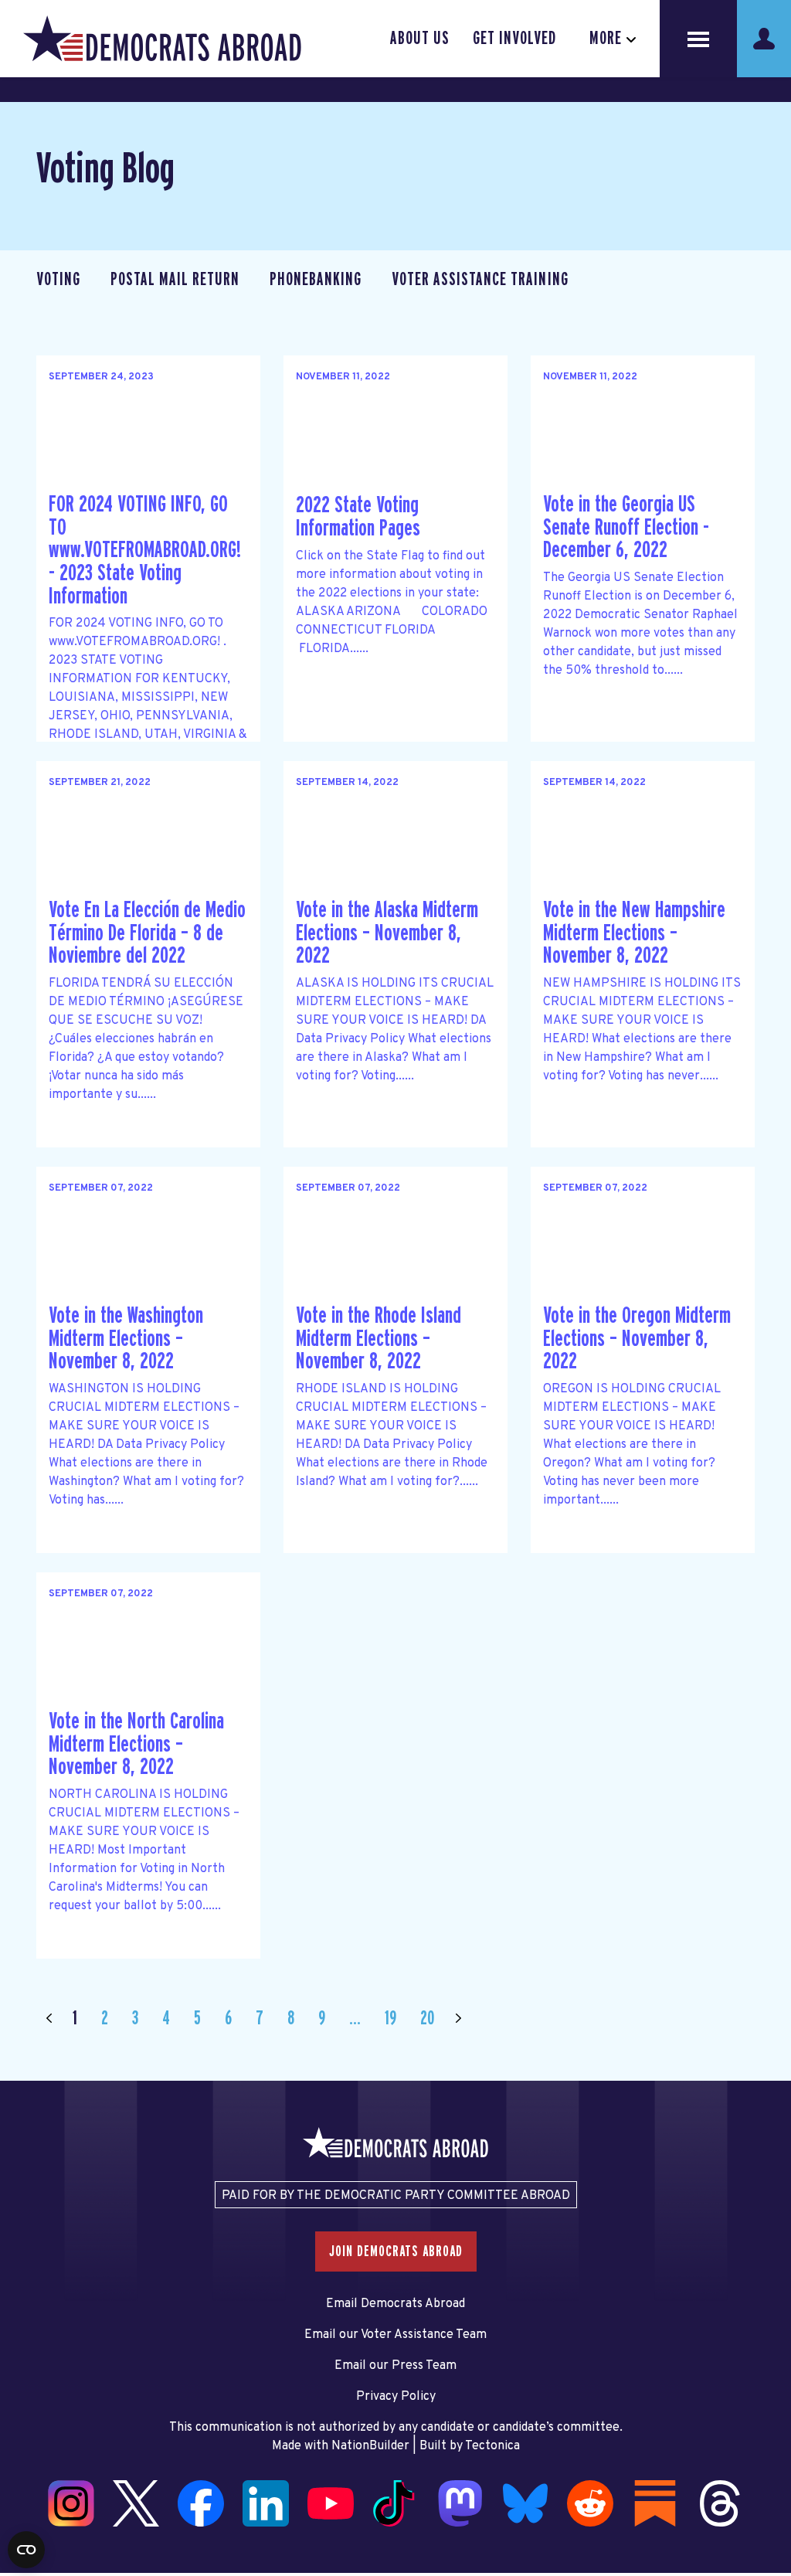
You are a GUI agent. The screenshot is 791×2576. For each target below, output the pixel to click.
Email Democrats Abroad (395, 2304)
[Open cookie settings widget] (26, 2550)
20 (427, 2019)
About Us (420, 39)
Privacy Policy (396, 2397)
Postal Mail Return (175, 280)
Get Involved (514, 39)
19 (390, 2019)
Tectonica (492, 2446)
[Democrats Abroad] (162, 39)
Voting (58, 280)
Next (458, 2019)
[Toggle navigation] (698, 39)
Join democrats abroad (396, 2251)
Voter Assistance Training (480, 280)
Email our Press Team (395, 2366)
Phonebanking (316, 280)
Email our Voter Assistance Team (395, 2335)
